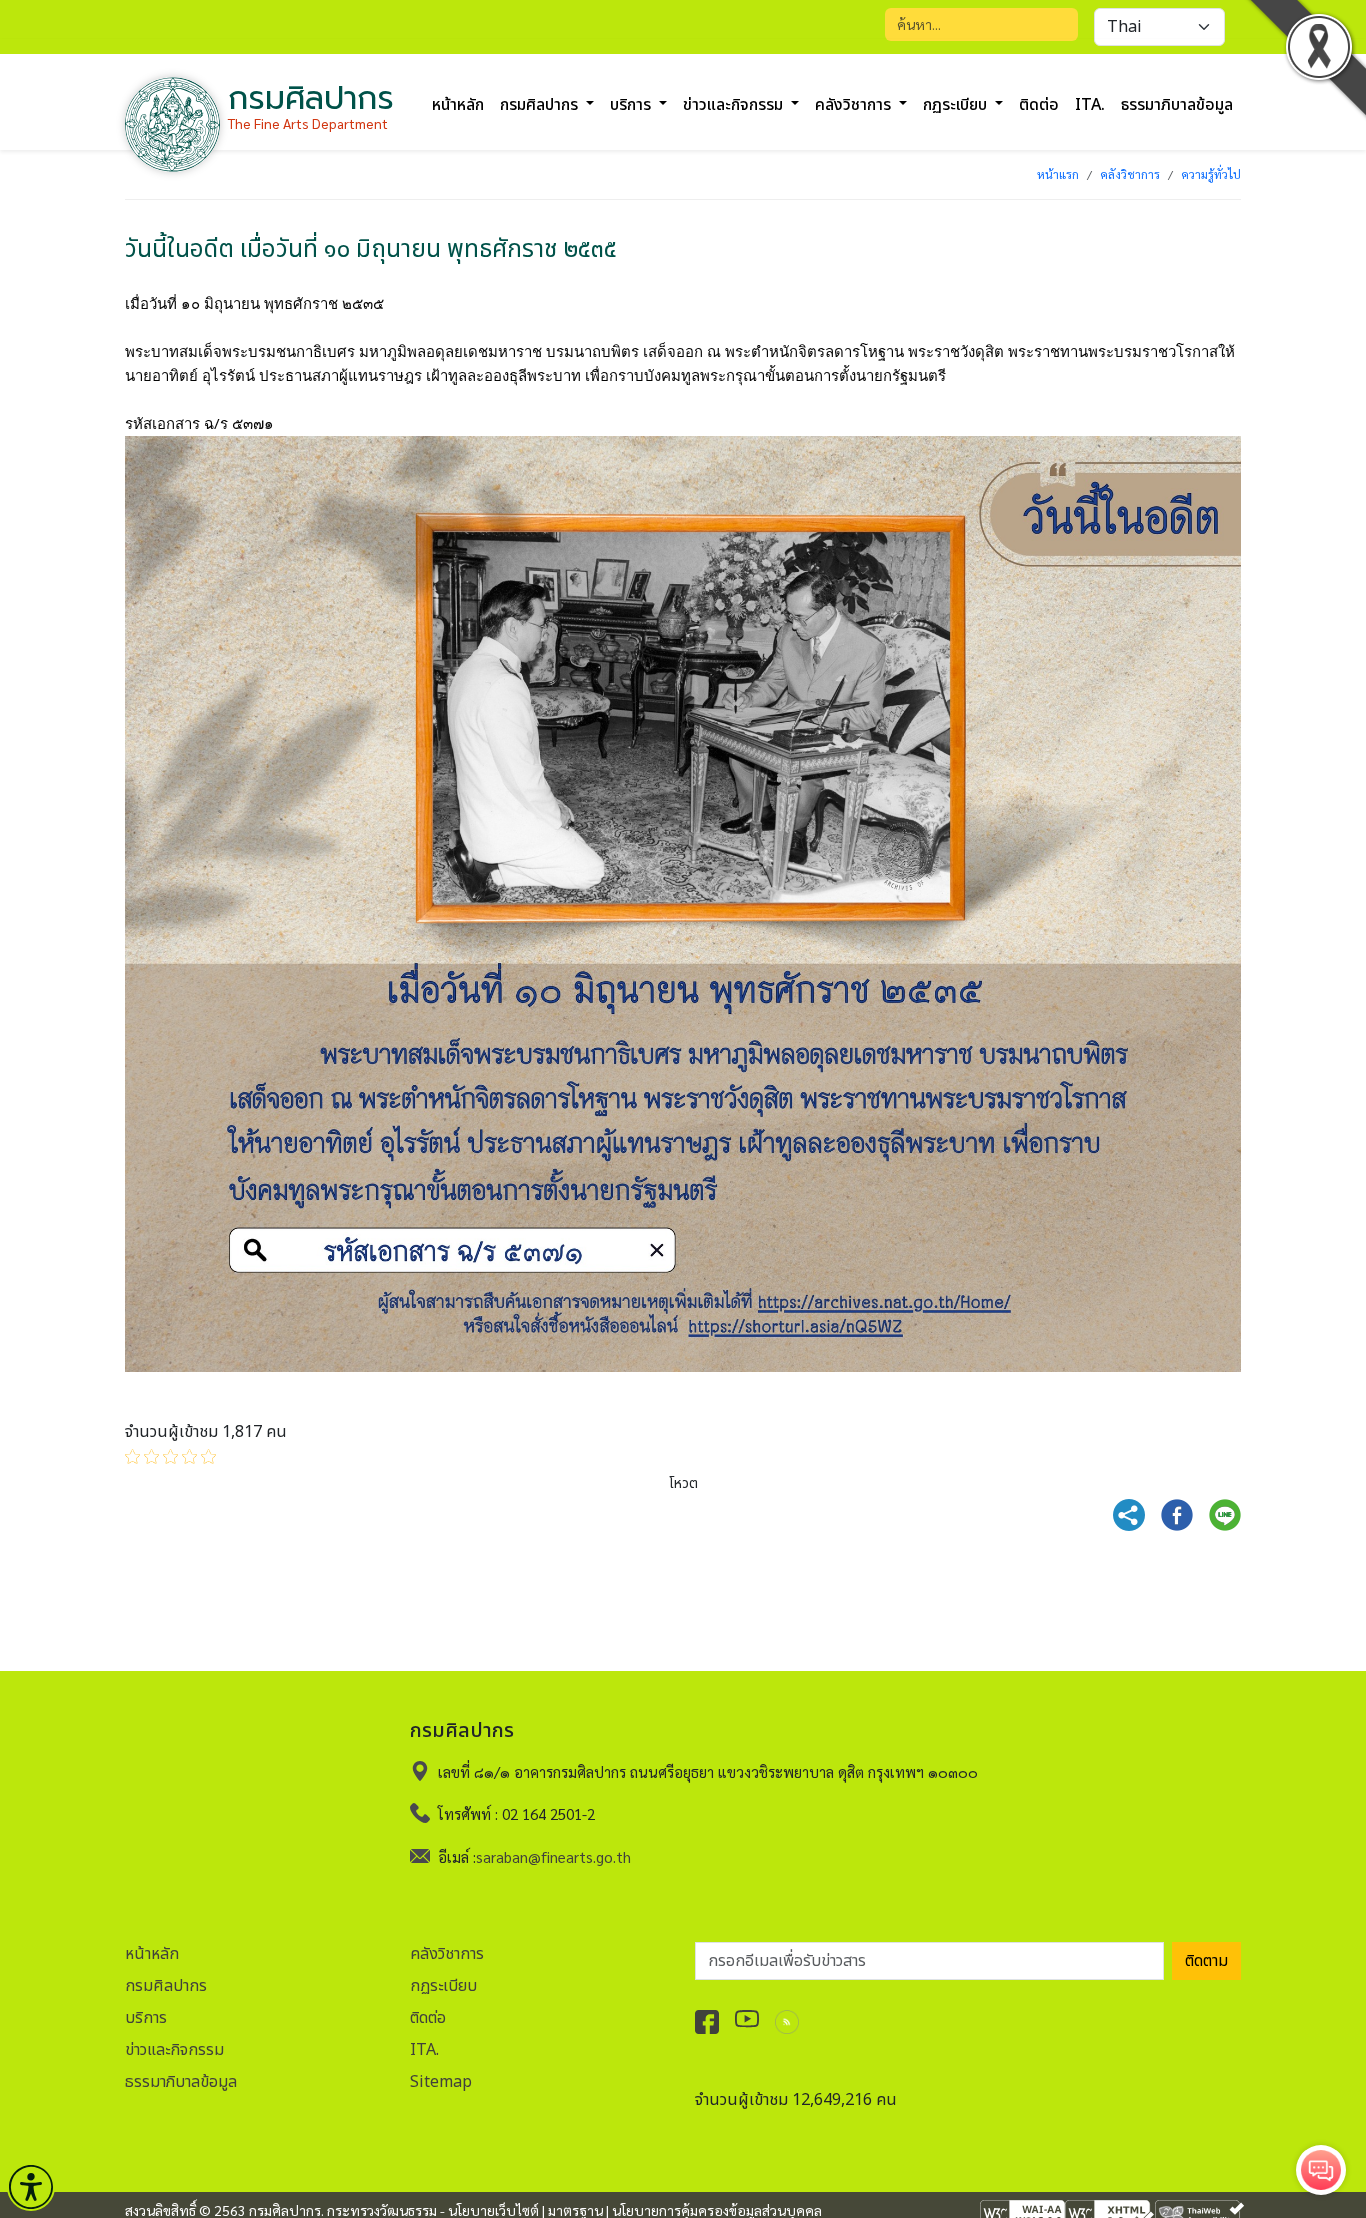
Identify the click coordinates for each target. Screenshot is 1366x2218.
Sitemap (441, 2082)
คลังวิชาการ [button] (855, 105)
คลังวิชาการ (1130, 174)
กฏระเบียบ (443, 1986)
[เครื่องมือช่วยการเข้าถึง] (31, 2187)
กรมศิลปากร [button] (541, 105)
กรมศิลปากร (166, 1986)
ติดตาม (1206, 1961)
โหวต (683, 1483)
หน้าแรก (1058, 174)
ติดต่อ (1039, 105)
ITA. (1090, 105)
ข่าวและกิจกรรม (174, 2050)
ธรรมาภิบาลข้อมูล (1177, 105)
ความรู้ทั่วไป (1211, 174)
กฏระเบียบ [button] (957, 105)
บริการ (146, 2018)
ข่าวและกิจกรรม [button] (735, 105)
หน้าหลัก (458, 105)
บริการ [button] (632, 105)
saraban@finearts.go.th (553, 1856)
